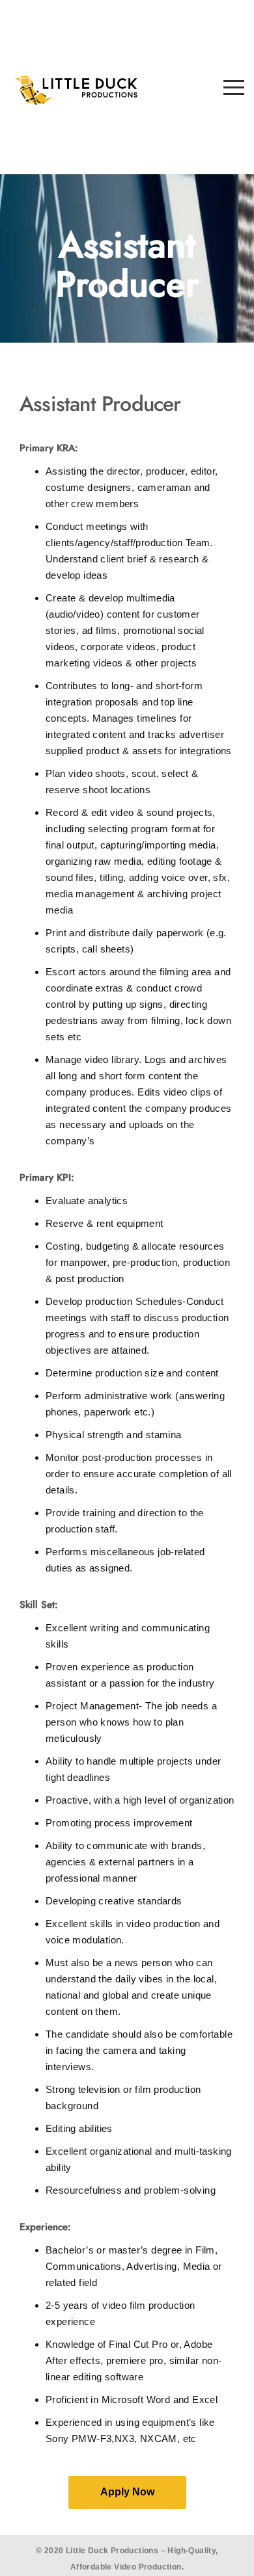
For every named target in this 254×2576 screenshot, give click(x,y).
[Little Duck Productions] (76, 87)
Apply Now (127, 2492)
